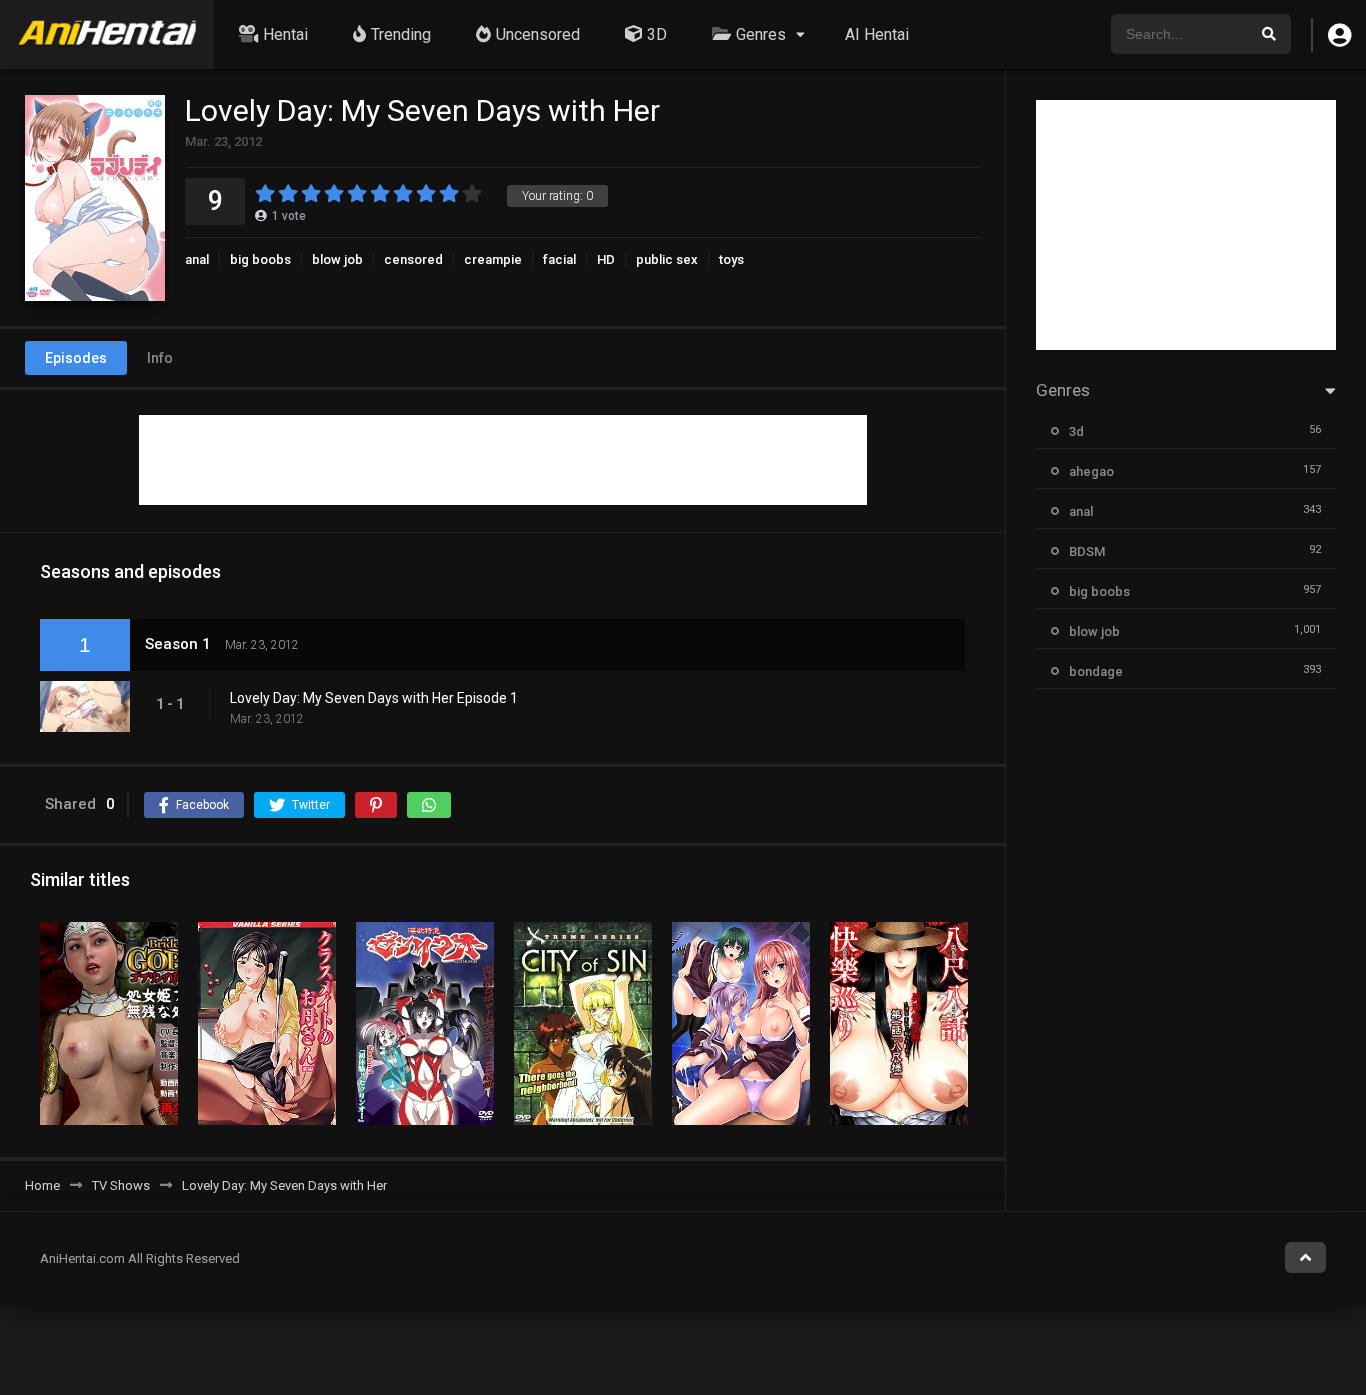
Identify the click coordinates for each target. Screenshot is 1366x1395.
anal (197, 259)
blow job (337, 259)
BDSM (1087, 551)
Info (160, 358)
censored (413, 259)
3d (1076, 431)
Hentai (285, 34)
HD (606, 259)
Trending (401, 34)
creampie (493, 259)
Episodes (76, 358)
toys (731, 259)
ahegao (1091, 471)
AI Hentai (877, 34)
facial (559, 259)
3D (657, 34)
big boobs (260, 259)
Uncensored (538, 34)
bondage (1096, 671)
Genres (761, 34)
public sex (667, 259)
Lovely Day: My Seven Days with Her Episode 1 (374, 698)
